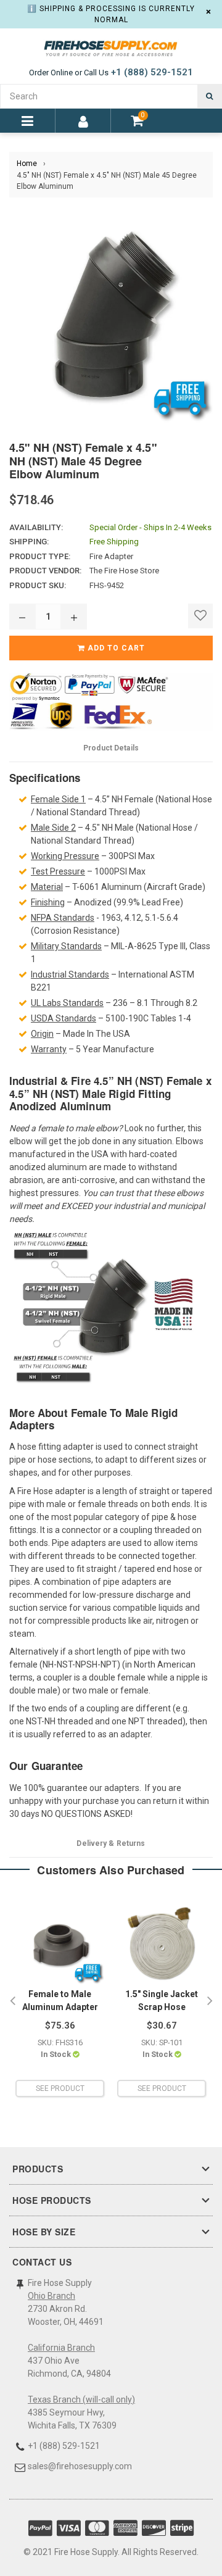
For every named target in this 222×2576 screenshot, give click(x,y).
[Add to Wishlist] (200, 616)
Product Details (111, 748)
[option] (60, 2001)
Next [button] (210, 2001)
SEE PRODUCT (60, 2088)
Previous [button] (12, 2001)
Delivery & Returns (111, 1843)
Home (27, 164)
